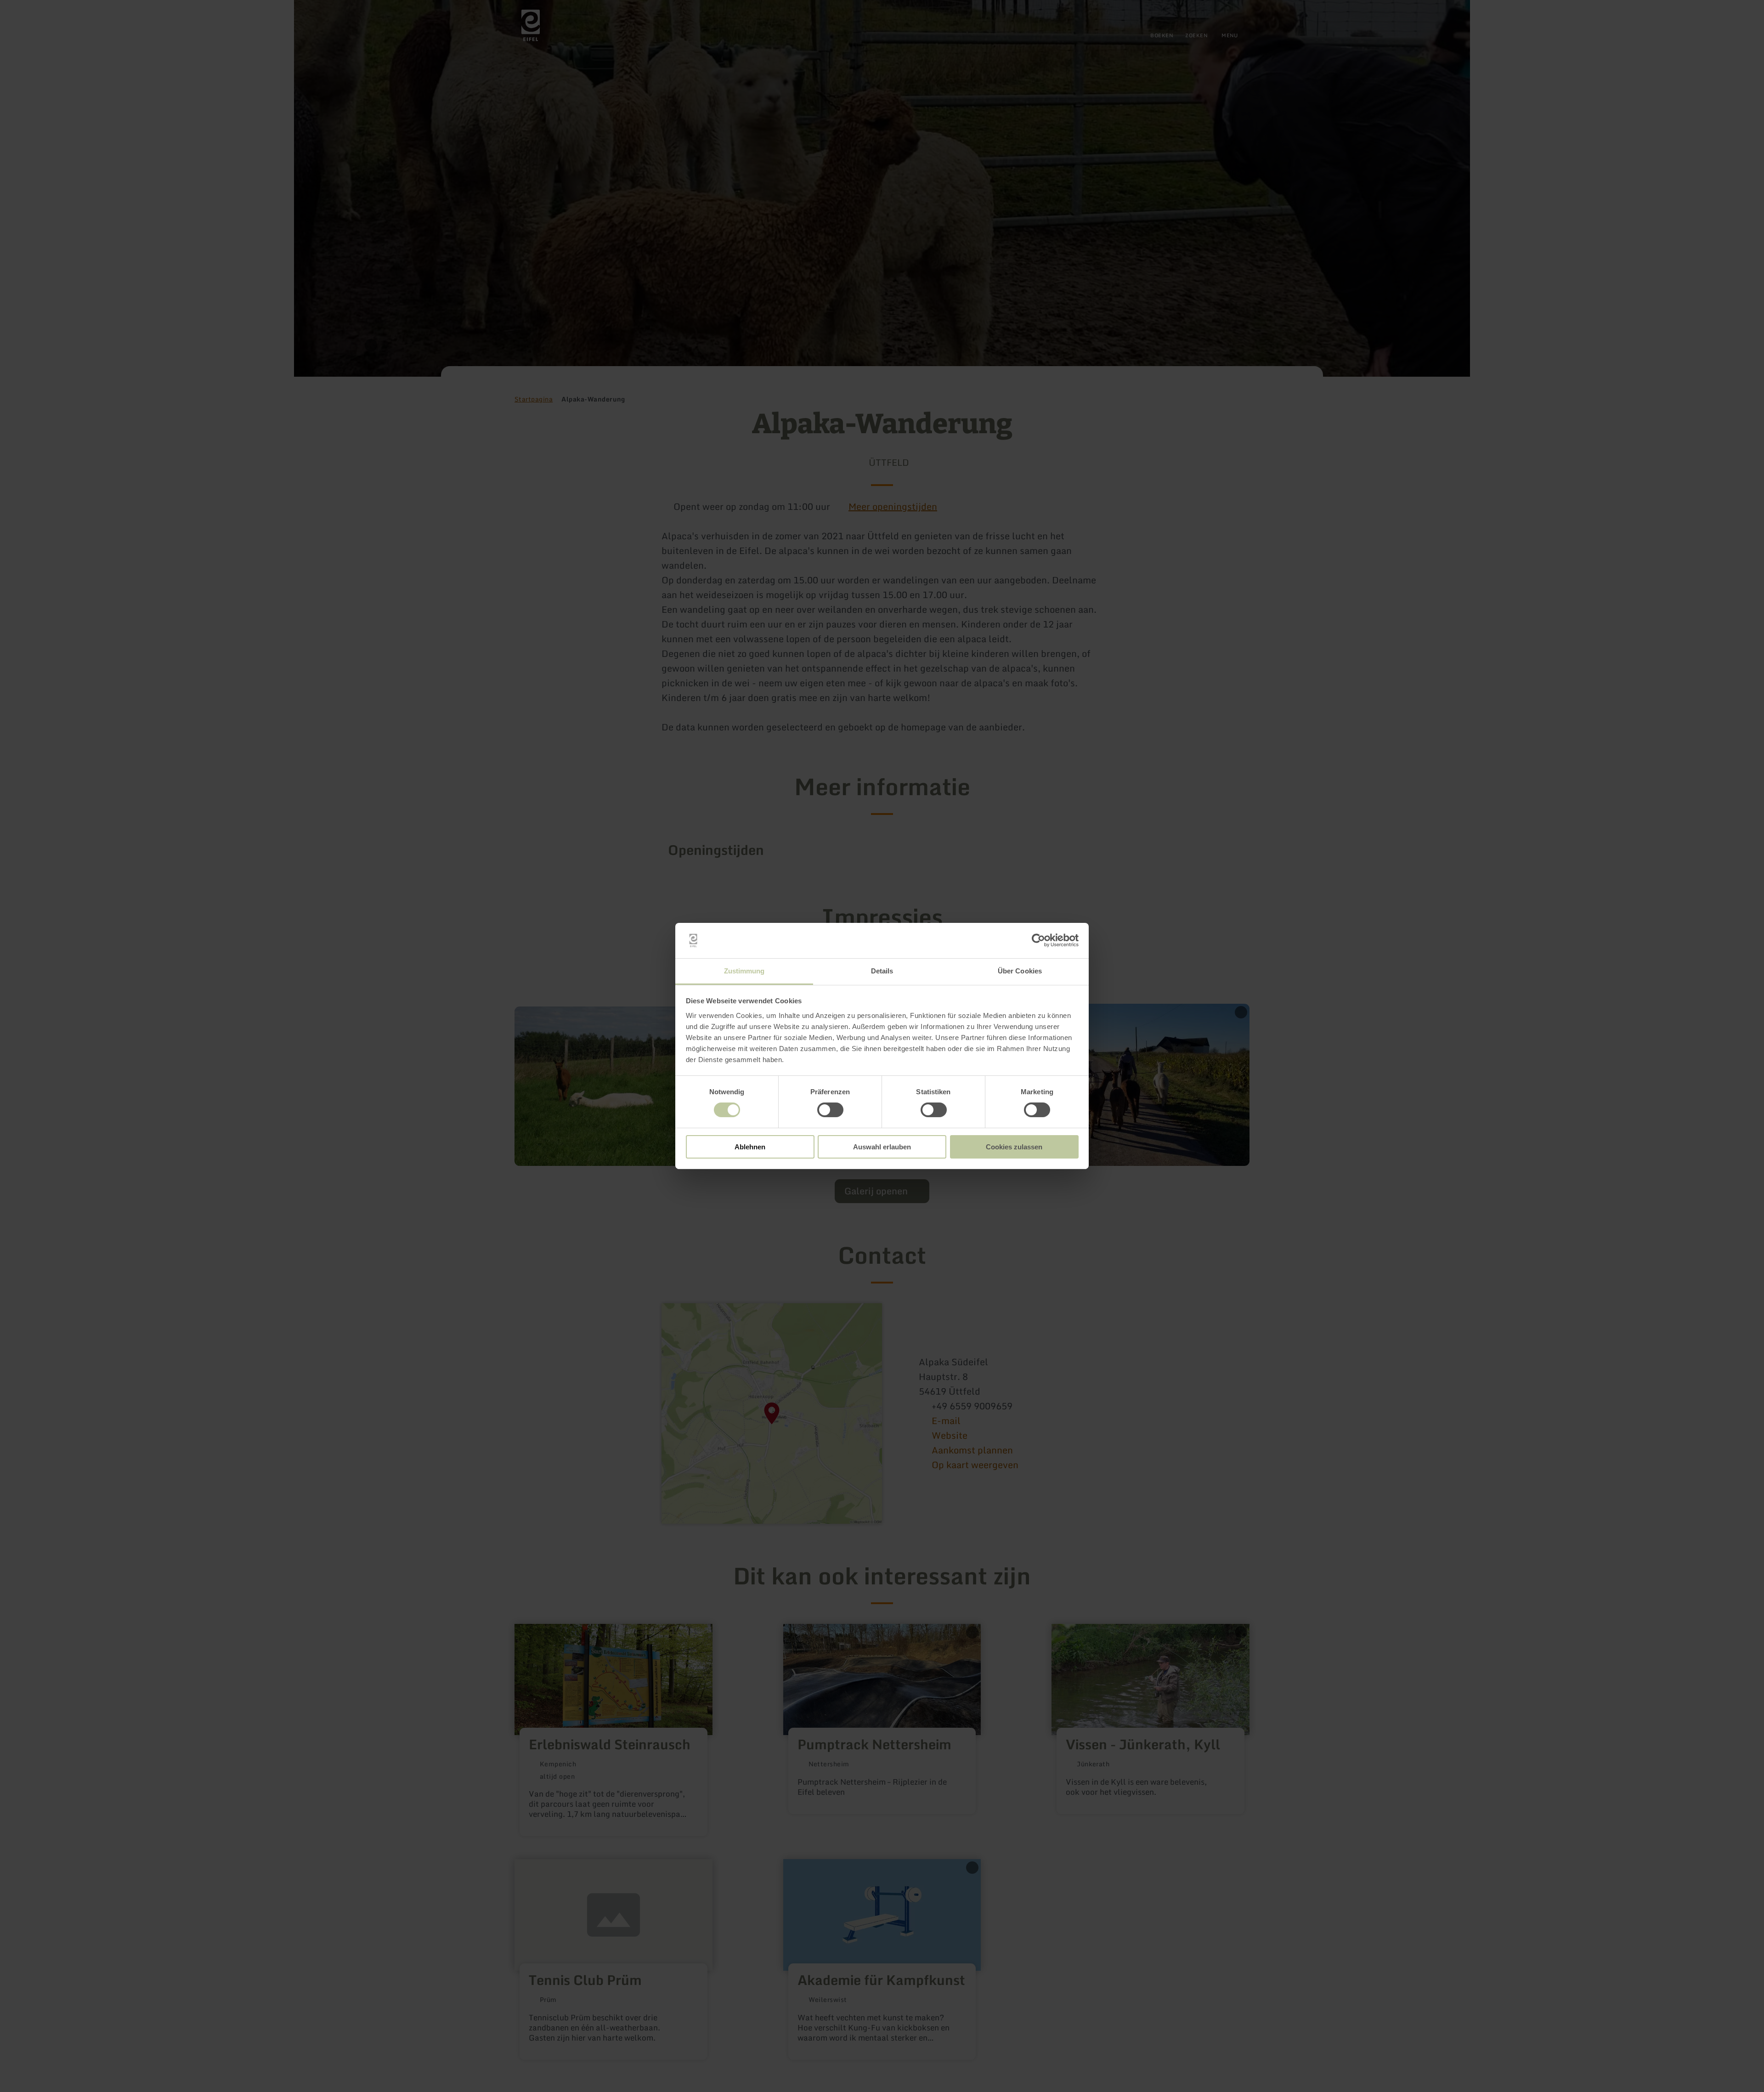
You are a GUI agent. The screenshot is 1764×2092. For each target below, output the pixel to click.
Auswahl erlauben (882, 1147)
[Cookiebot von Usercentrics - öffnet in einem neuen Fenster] (1038, 940)
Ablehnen (750, 1147)
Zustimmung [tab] (744, 971)
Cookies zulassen (1014, 1147)
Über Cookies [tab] (1020, 971)
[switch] (830, 1110)
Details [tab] (882, 971)
